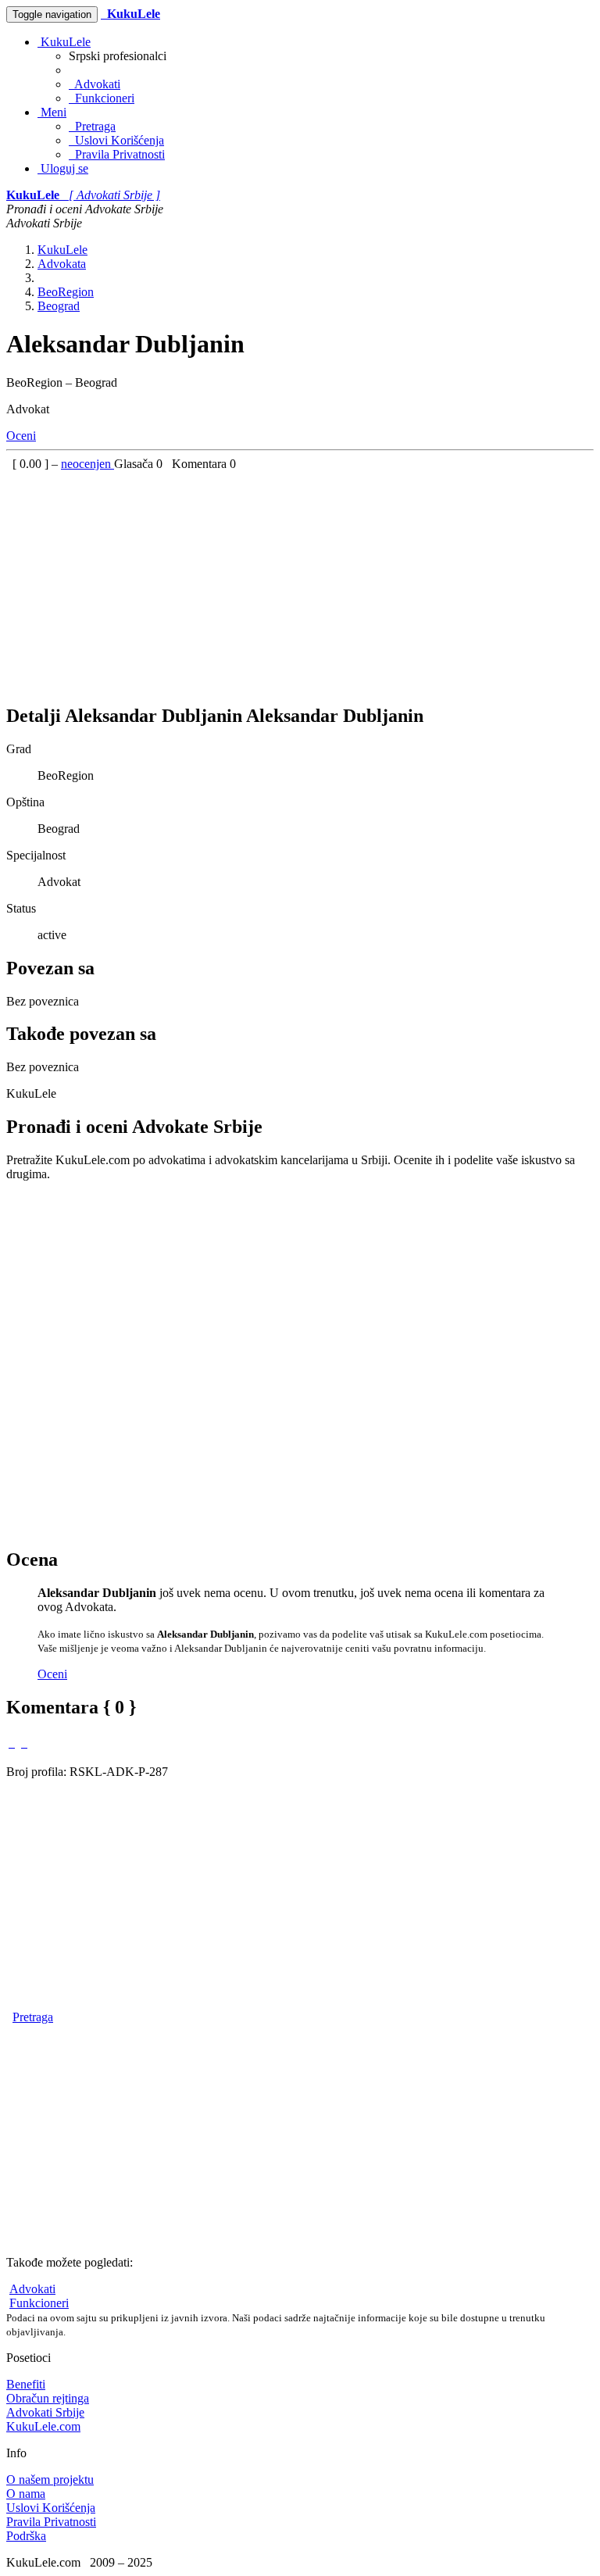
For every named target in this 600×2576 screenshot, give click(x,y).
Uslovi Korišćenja (116, 140)
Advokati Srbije (45, 2412)
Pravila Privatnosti (117, 154)
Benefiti (26, 2384)
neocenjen (87, 464)
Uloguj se (63, 168)
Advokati (95, 84)
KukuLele (64, 42)
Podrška (26, 2536)
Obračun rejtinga (48, 2398)
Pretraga (92, 126)
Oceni (21, 436)
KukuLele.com (43, 2426)
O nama (26, 2494)
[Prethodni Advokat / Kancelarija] (12, 1743)
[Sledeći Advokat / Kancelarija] (24, 1743)
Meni (52, 112)
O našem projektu (50, 2480)
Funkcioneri (102, 98)
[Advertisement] (300, 581)
